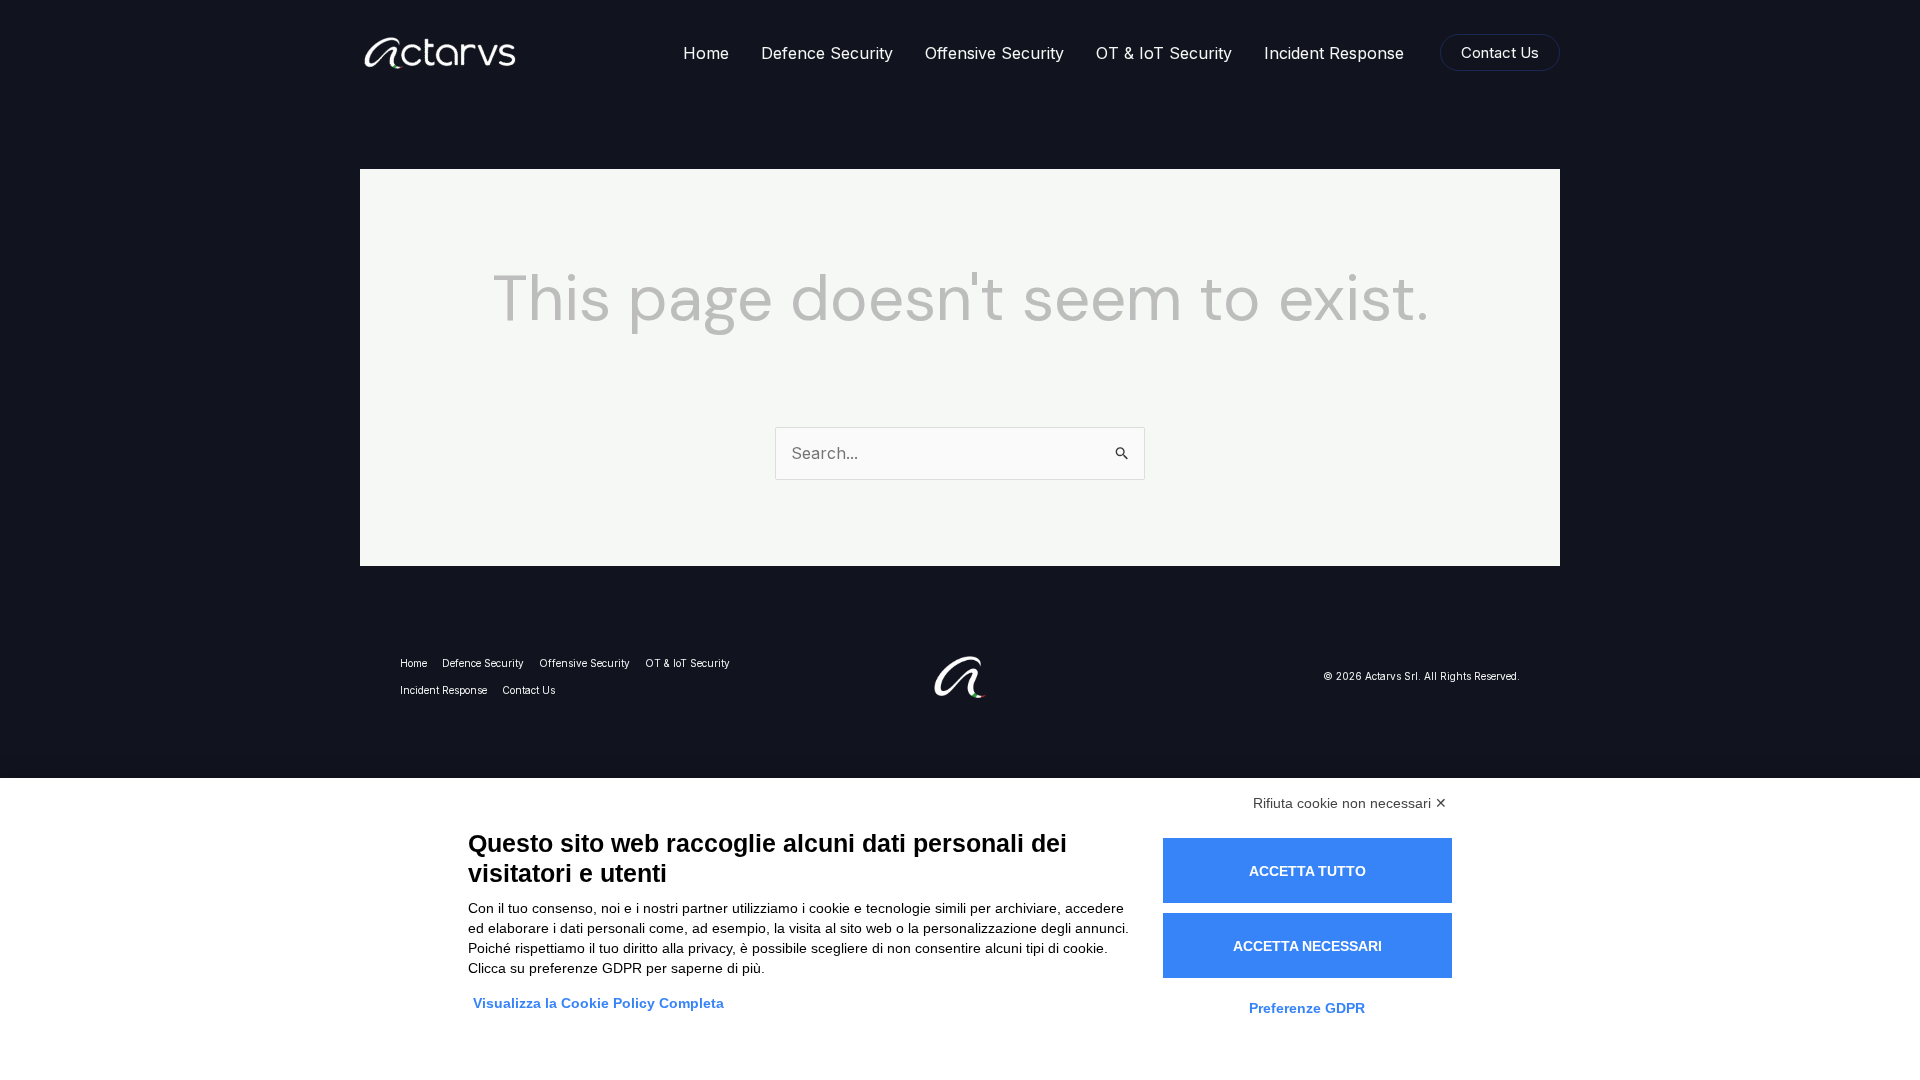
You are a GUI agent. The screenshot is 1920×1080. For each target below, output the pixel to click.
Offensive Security (994, 53)
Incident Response (1334, 53)
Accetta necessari (1307, 946)
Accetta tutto (1307, 871)
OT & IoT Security (1164, 53)
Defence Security (827, 53)
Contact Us (528, 690)
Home (706, 53)
